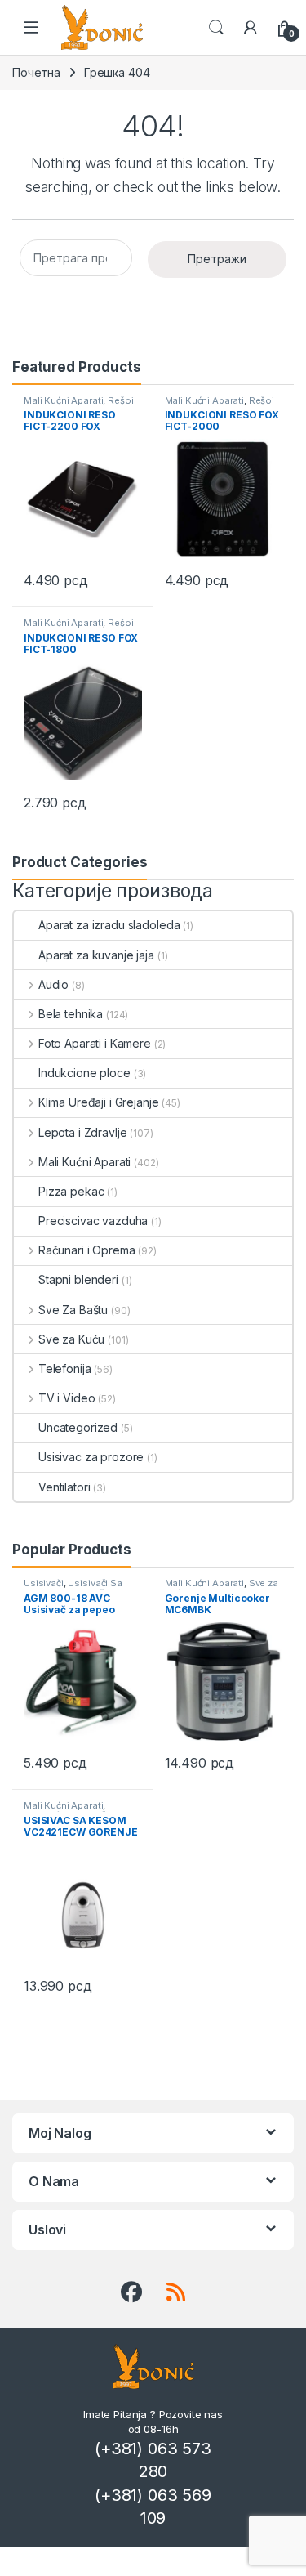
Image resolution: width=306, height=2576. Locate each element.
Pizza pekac (71, 1191)
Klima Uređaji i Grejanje (98, 1102)
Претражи (217, 259)
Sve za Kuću (71, 1339)
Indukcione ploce (84, 1073)
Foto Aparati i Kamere (95, 1043)
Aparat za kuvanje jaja (96, 955)
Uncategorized (78, 1427)
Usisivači (44, 1583)
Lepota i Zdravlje (82, 1132)
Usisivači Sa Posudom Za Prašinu (73, 1588)
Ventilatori (64, 1487)
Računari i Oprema (86, 1250)
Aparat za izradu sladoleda (109, 925)
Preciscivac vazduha (93, 1221)
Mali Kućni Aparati (63, 400)
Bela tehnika (71, 1014)
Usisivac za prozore (91, 1457)
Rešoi (120, 400)
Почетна (36, 72)
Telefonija (64, 1368)
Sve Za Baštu (73, 1310)
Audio (53, 984)
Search (216, 28)
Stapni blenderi (78, 1279)
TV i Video (67, 1398)
